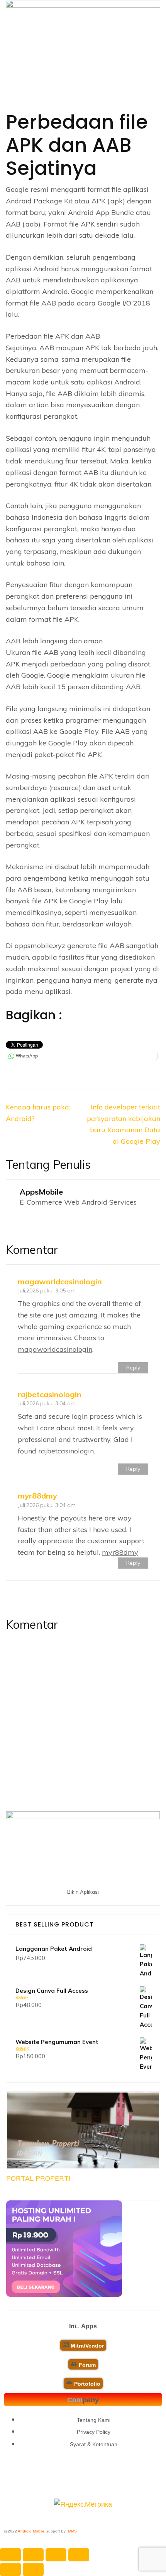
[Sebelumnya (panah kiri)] (10, 2569)
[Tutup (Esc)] (79, 2555)
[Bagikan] (56, 2555)
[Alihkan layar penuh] (33, 2555)
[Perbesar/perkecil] (10, 2555)
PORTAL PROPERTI (38, 2178)
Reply (133, 1368)
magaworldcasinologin (60, 1281)
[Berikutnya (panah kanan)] (33, 2569)
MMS (72, 2531)
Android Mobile (31, 2531)
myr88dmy (37, 1496)
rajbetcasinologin (50, 1394)
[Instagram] (121, 2478)
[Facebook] (46, 2478)
